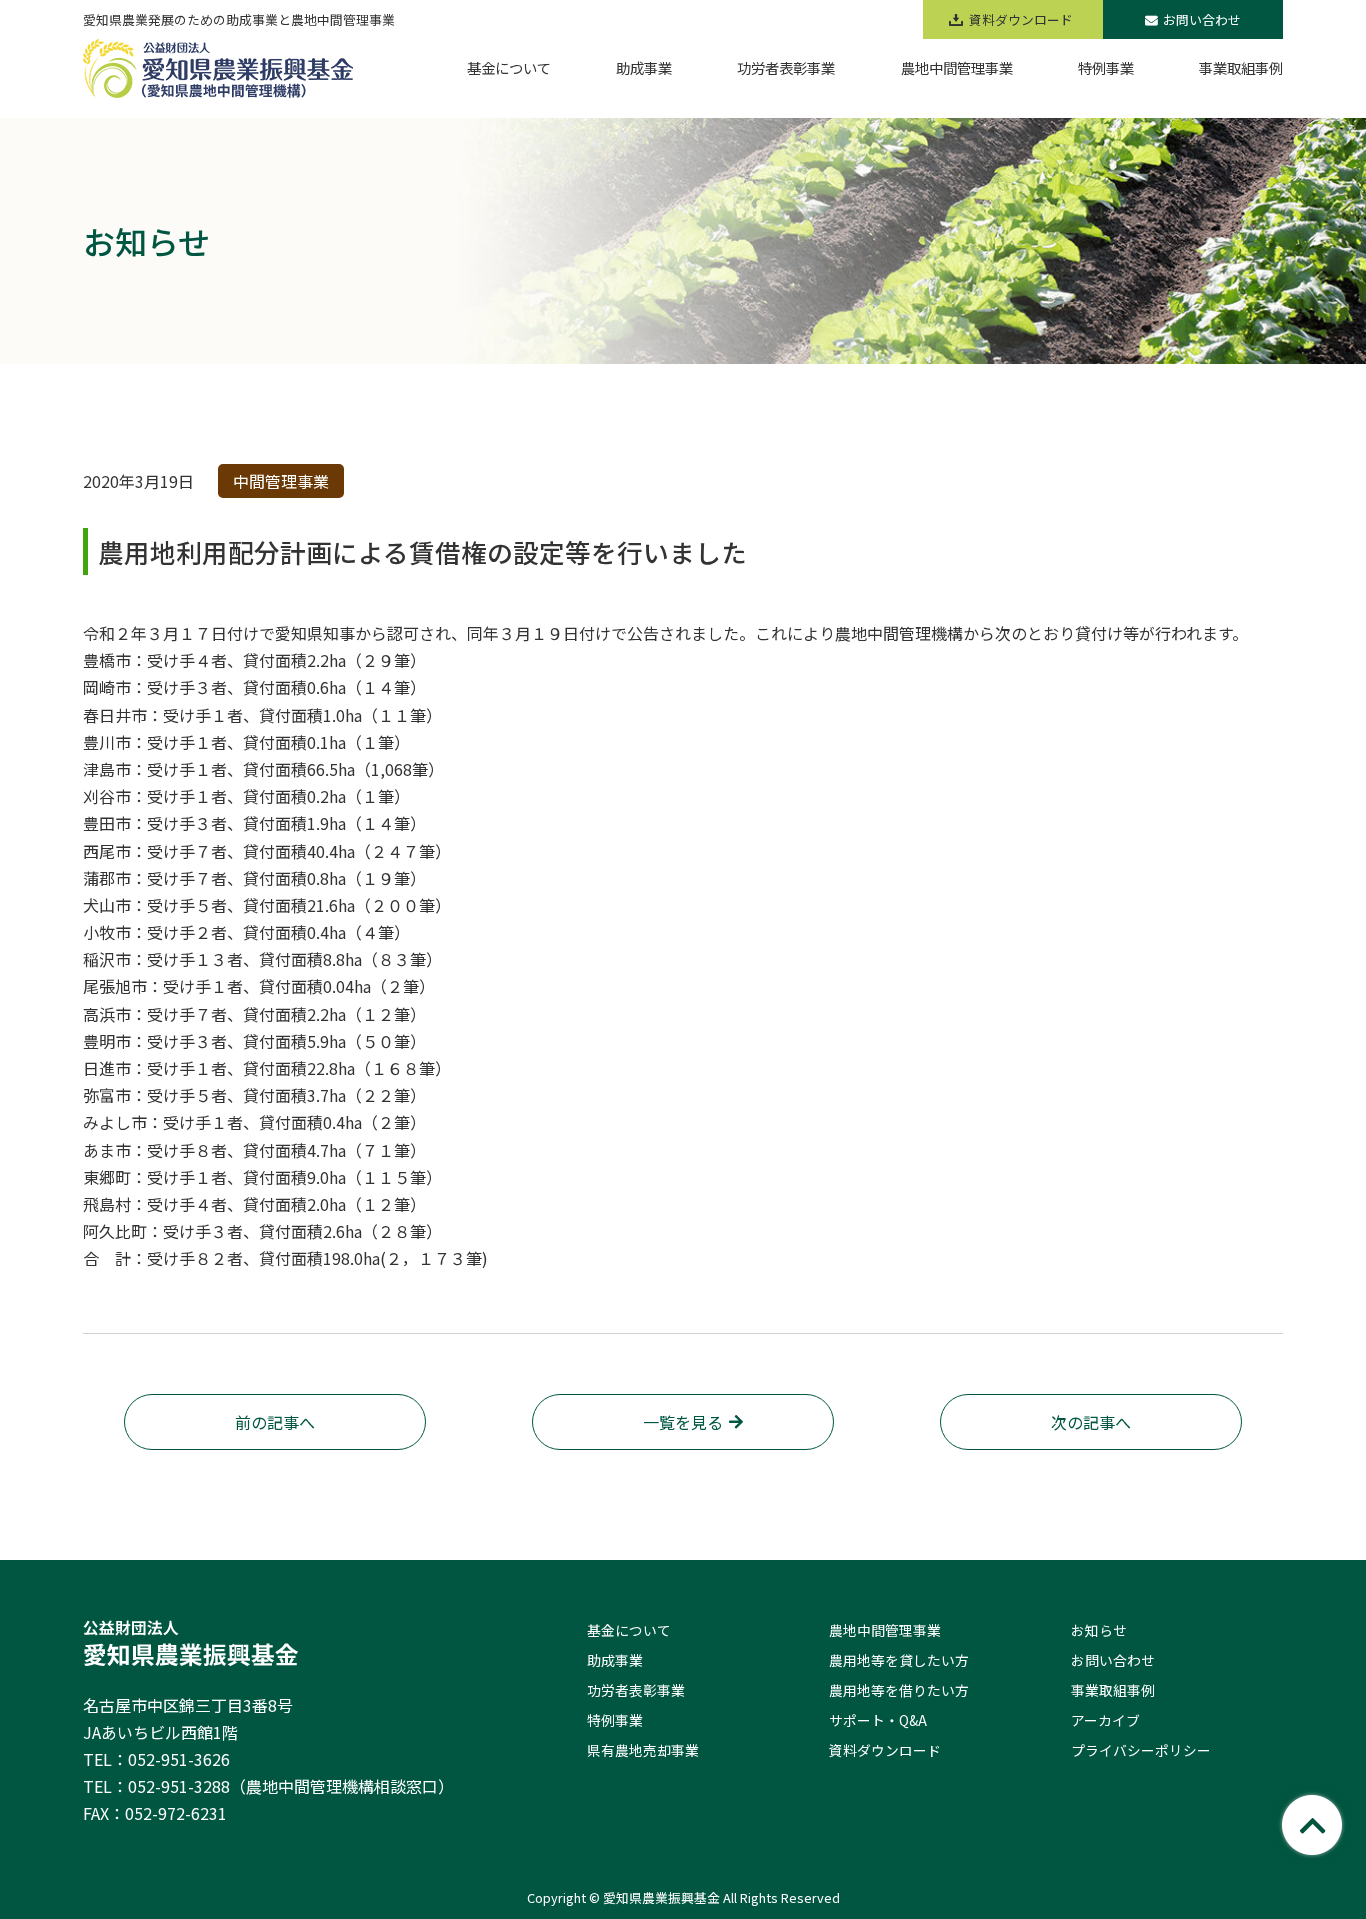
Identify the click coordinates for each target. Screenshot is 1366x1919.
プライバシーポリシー (1141, 1750)
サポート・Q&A (878, 1720)
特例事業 (615, 1720)
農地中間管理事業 (885, 1630)
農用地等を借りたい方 (899, 1690)
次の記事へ (1091, 1422)
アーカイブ (1105, 1720)
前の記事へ (275, 1422)
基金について (629, 1630)
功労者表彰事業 (636, 1690)
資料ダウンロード (885, 1750)
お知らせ (1099, 1630)
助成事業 (615, 1660)
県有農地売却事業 (643, 1750)
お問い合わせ (1202, 19)
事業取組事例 (1113, 1690)
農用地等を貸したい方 (899, 1660)
